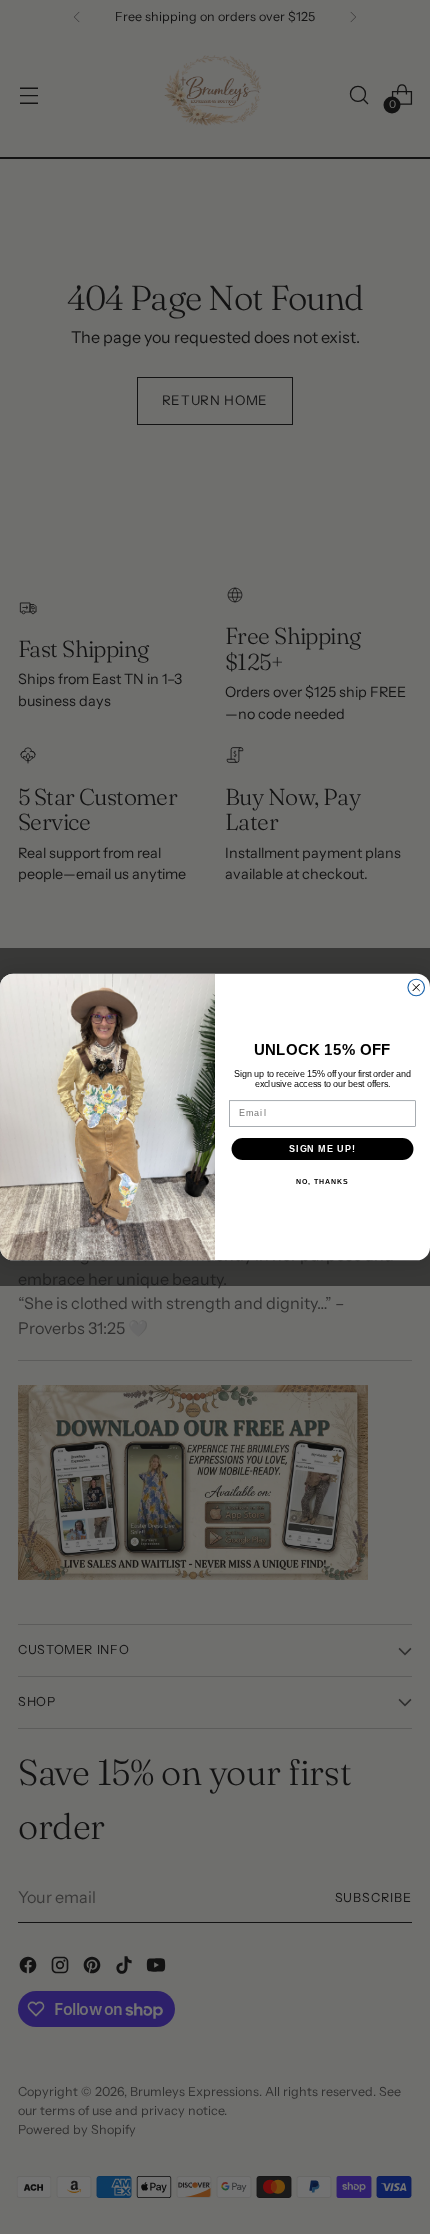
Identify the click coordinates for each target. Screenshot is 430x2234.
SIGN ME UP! (322, 1148)
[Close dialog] (416, 987)
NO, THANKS (322, 1182)
